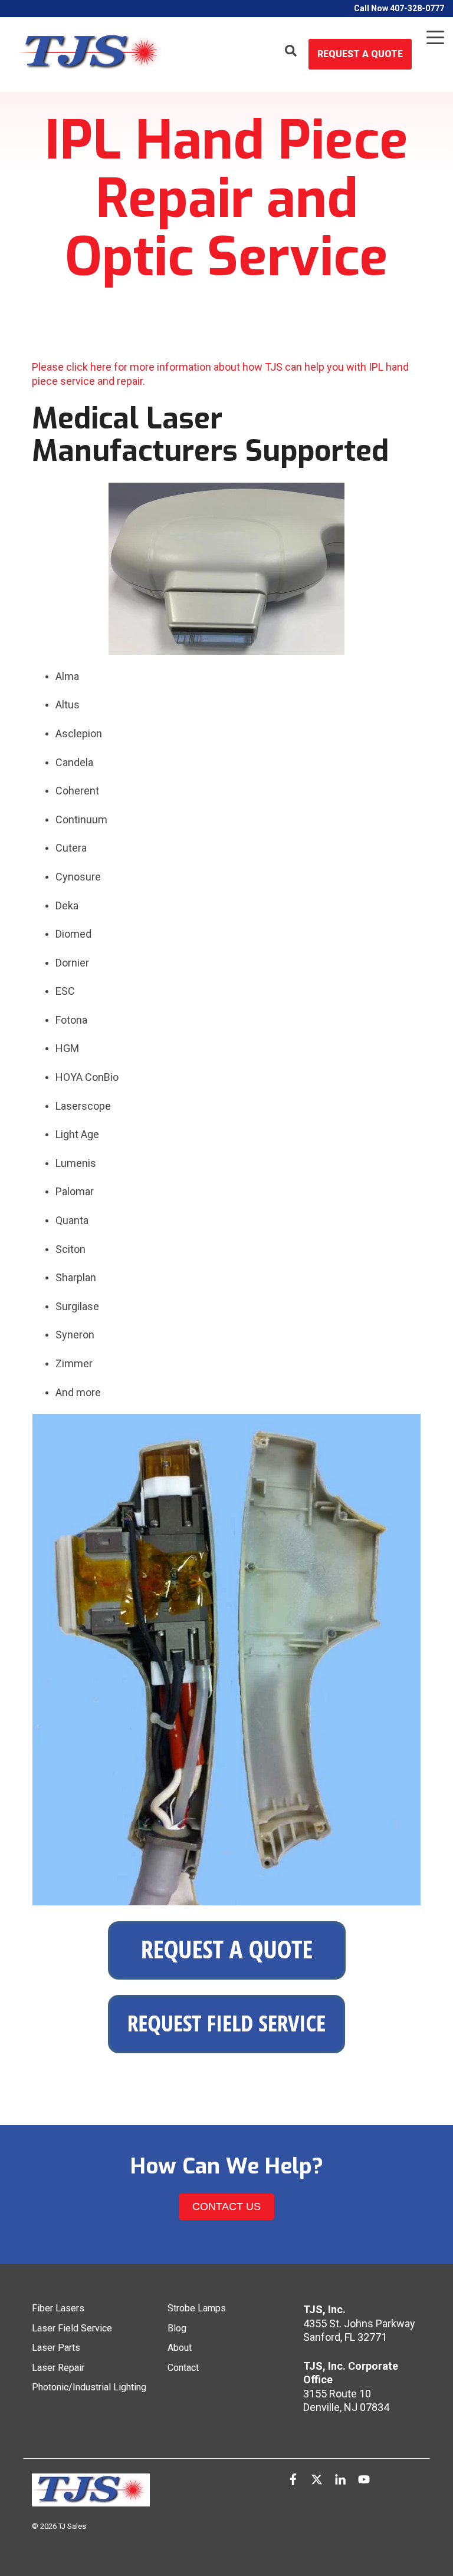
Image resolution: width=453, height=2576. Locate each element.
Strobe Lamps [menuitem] (197, 2308)
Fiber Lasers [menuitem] (58, 2308)
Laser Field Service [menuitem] (72, 2328)
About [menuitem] (180, 2348)
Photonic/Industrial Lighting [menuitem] (89, 2387)
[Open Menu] (432, 40)
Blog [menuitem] (177, 2328)
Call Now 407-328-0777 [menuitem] (399, 8)
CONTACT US (226, 2206)
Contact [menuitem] (183, 2368)
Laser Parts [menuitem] (56, 2348)
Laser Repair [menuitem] (58, 2368)
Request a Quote (360, 54)
